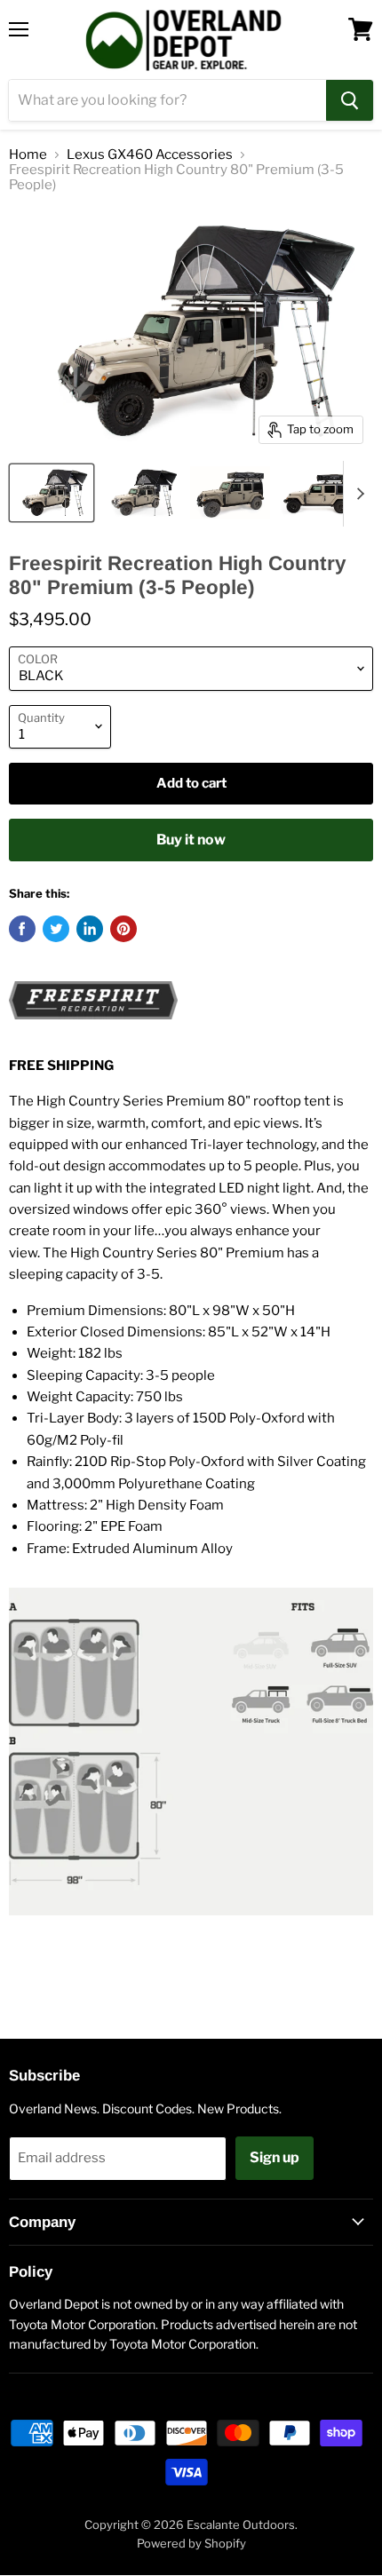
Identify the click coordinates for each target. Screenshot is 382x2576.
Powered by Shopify (191, 2543)
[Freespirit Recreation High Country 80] (52, 493)
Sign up (275, 2157)
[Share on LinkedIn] (90, 929)
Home (28, 155)
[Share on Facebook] (22, 929)
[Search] (350, 100)
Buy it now (191, 840)
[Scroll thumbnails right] (357, 494)
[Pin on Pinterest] (123, 929)
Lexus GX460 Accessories (150, 155)
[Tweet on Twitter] (56, 929)
